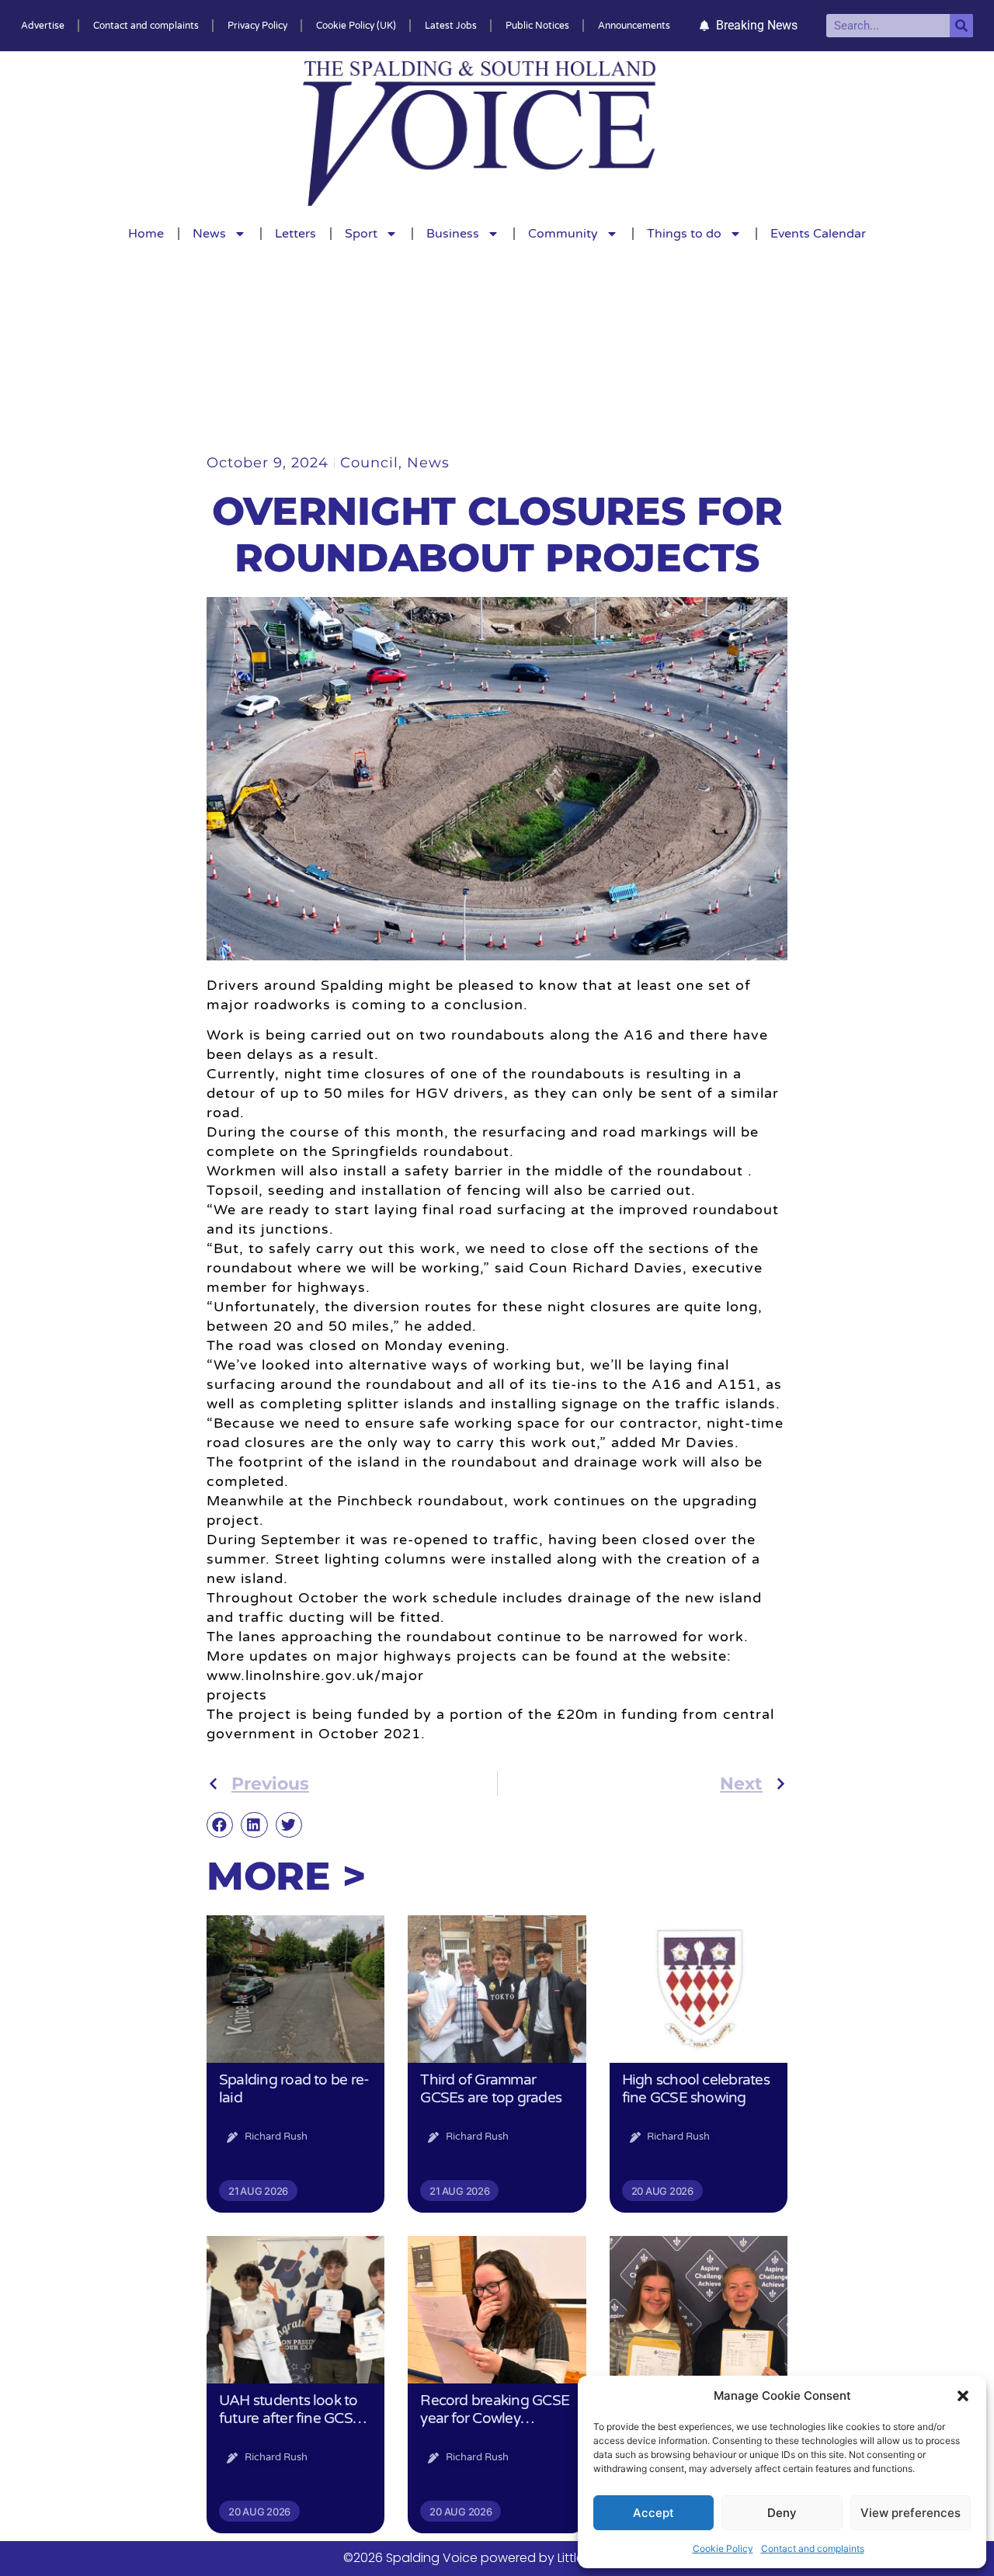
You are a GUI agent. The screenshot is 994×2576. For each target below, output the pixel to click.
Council (369, 463)
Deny (782, 2513)
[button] (963, 2396)
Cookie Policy (723, 2548)
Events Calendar (818, 234)
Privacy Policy (257, 26)
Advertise (43, 26)
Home (146, 234)
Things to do (684, 234)
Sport (361, 234)
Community (563, 234)
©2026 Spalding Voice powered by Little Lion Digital (497, 2558)
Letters (295, 234)
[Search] (961, 26)
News (209, 234)
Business (453, 234)
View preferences (911, 2513)
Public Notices (537, 26)
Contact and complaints (813, 2548)
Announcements (634, 26)
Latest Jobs (451, 26)
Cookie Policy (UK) (356, 26)
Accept (653, 2513)
